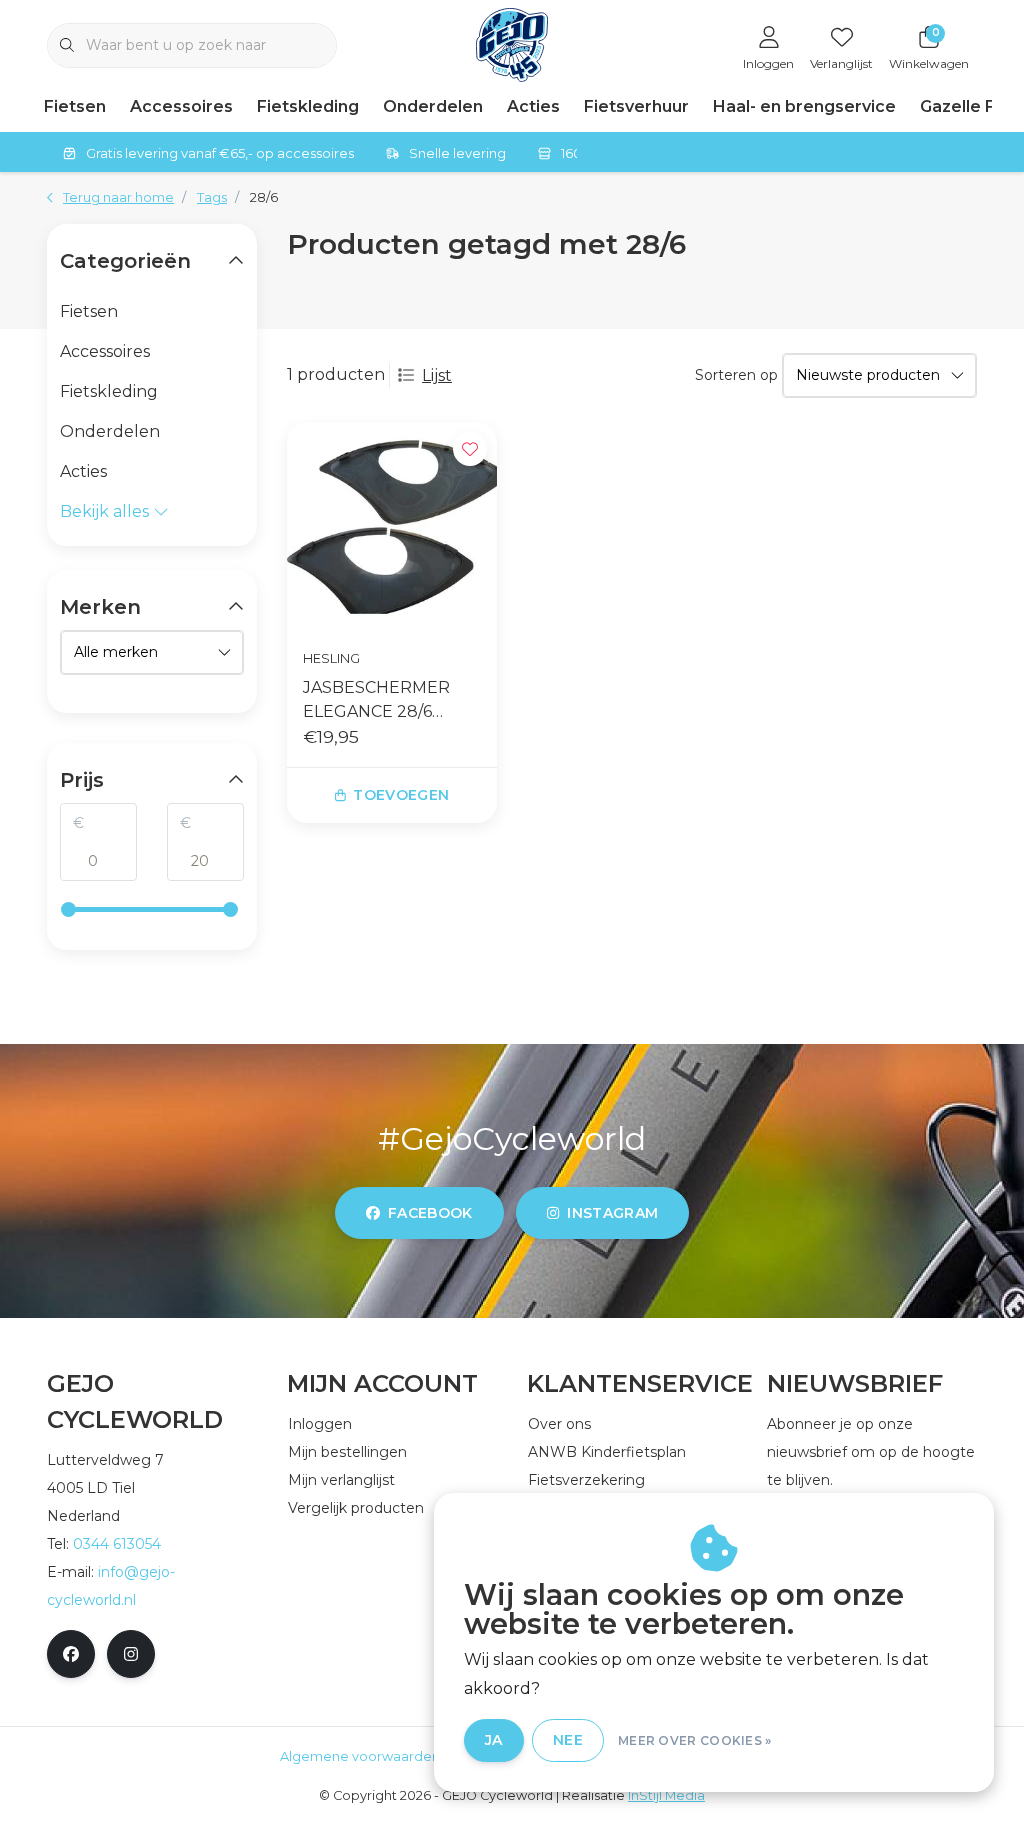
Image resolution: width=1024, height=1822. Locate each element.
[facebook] (71, 1654)
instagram (612, 1213)
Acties (533, 106)
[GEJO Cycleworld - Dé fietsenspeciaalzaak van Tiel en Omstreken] (512, 43)
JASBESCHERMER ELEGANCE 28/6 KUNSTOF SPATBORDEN (376, 701)
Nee (568, 1740)
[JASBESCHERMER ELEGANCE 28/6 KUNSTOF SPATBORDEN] (392, 527)
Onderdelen (433, 106)
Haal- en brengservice (804, 106)
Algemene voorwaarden (360, 1756)
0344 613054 (117, 1544)
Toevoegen (401, 795)
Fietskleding (308, 106)
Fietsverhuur (636, 106)
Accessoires (181, 106)
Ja (494, 1740)
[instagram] (131, 1654)
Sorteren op (736, 375)
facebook (430, 1213)
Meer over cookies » (695, 1740)
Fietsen (75, 106)
